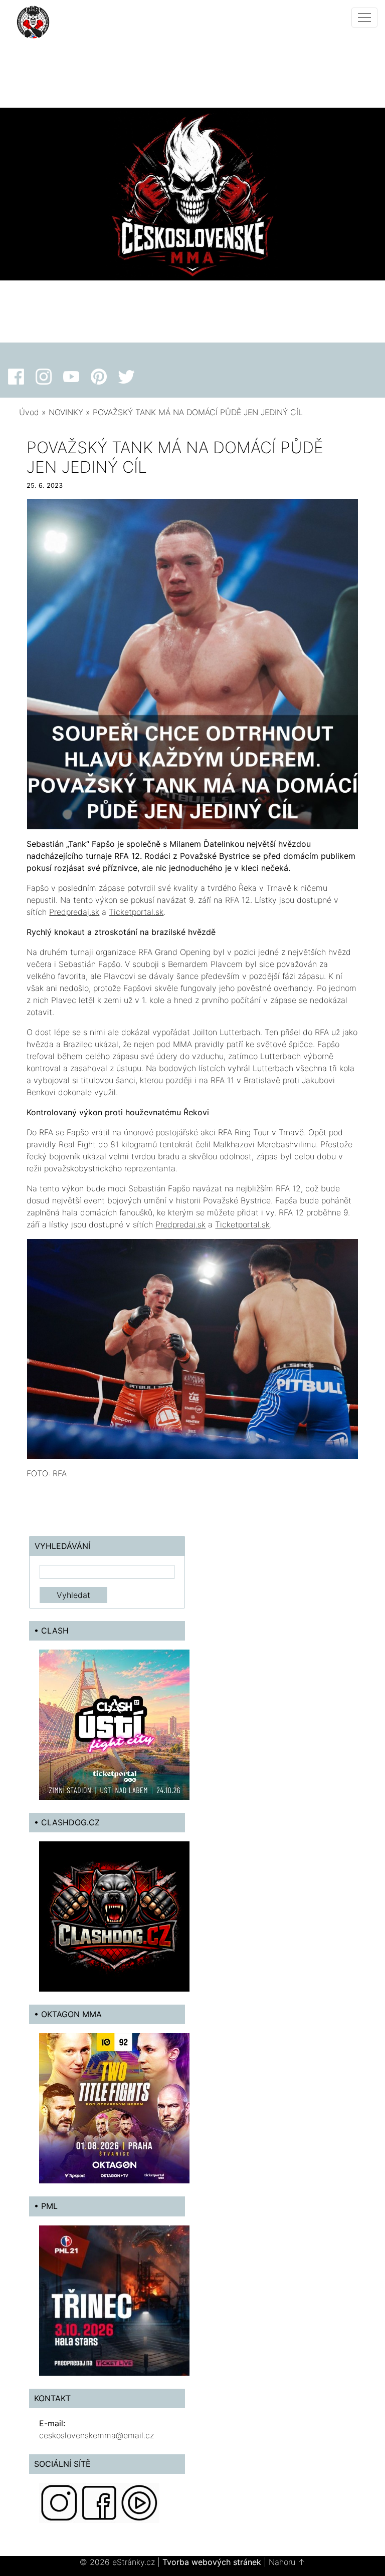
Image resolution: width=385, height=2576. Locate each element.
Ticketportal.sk (136, 912)
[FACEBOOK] (99, 2502)
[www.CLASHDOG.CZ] (114, 1916)
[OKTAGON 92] (114, 2108)
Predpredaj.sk (74, 912)
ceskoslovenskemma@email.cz (97, 2435)
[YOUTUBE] (139, 2502)
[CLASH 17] (114, 1724)
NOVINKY (66, 412)
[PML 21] (114, 2300)
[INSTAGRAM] (59, 2502)
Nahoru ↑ (287, 2562)
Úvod (29, 412)
